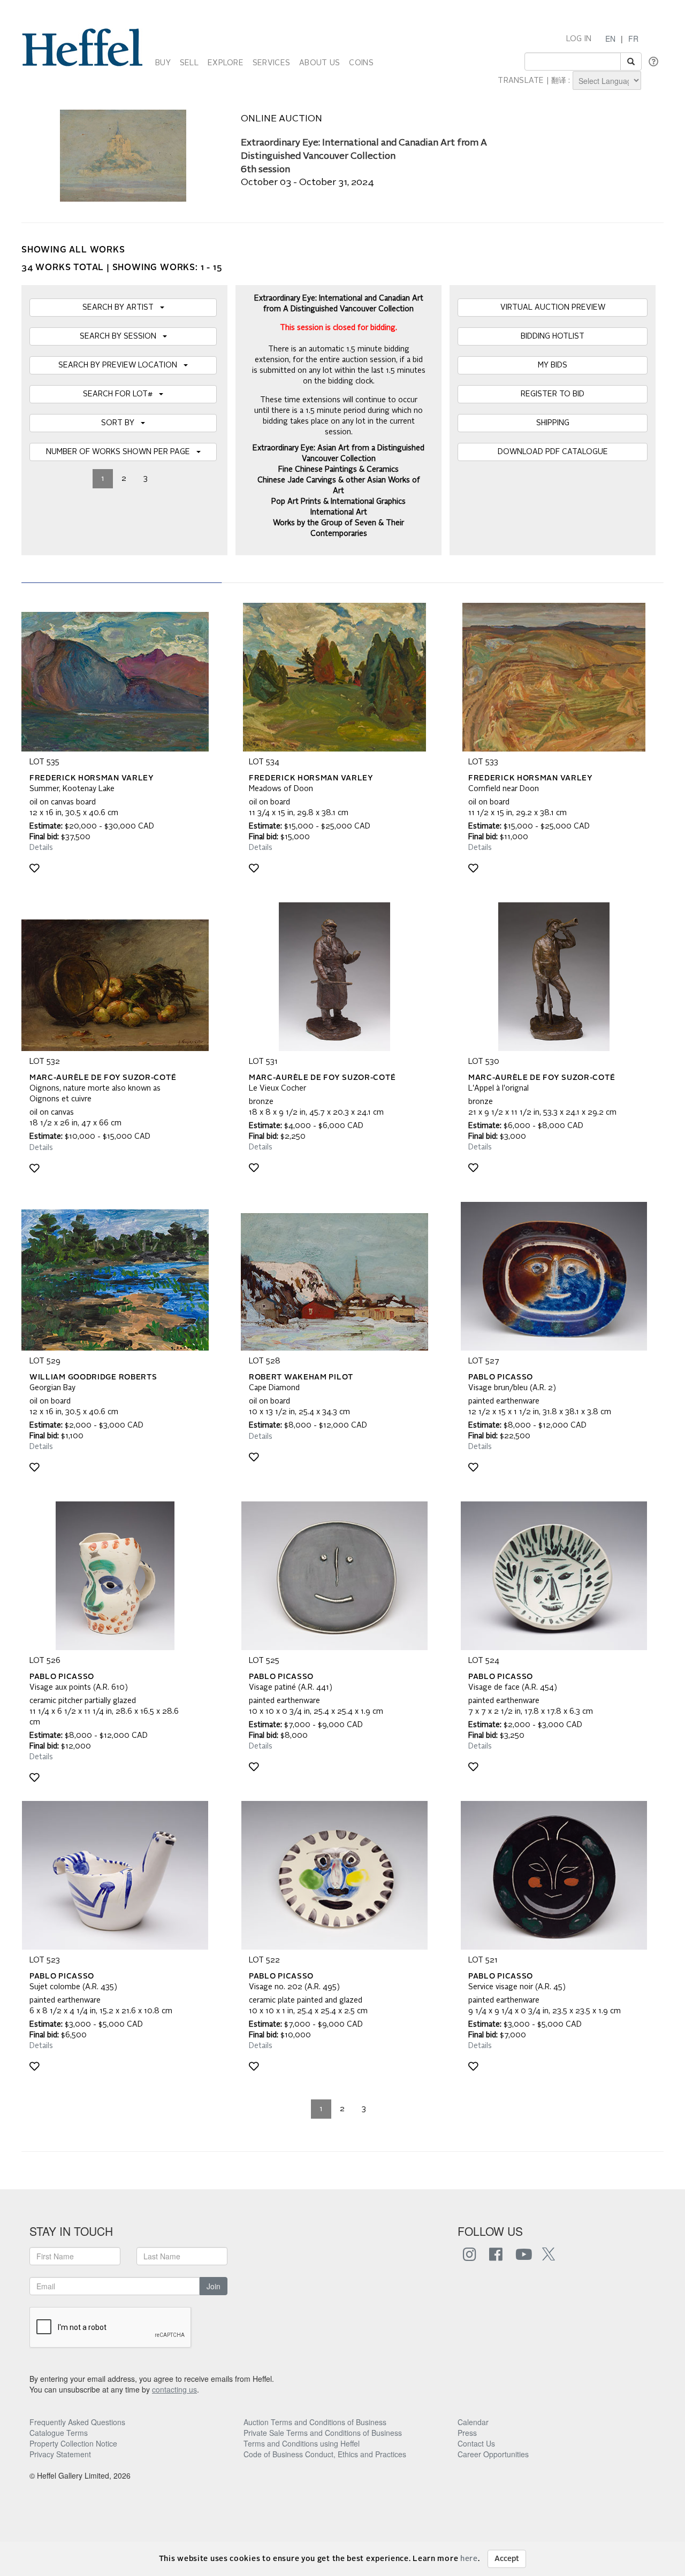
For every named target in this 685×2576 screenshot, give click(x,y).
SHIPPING (553, 423)
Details (41, 848)
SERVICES (271, 63)
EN (610, 39)
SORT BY (121, 423)
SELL (189, 63)
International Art (339, 512)
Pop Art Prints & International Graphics (338, 502)
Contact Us (476, 2443)
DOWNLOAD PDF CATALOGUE (553, 452)
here (469, 2559)
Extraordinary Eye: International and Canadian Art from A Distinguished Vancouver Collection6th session (364, 156)
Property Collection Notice (73, 2443)
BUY (163, 63)
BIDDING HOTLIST (553, 336)
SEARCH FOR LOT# (121, 394)
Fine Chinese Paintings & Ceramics (338, 470)
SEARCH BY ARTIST (121, 308)
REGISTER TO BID (553, 394)
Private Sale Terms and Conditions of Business (323, 2433)
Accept (507, 2559)
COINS (361, 63)
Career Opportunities (493, 2454)
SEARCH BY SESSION (121, 336)
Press (467, 2433)
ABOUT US (319, 63)
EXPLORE (226, 63)
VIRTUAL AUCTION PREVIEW (553, 308)
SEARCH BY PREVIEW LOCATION (121, 365)
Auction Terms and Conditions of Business (315, 2422)
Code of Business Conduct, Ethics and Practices (325, 2454)
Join (214, 2286)
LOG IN (579, 39)
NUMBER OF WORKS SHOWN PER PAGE (121, 452)
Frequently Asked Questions (77, 2422)
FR (633, 39)
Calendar (473, 2422)
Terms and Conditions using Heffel (302, 2443)
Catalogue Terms (59, 2433)
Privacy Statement (60, 2454)
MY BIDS (553, 365)
